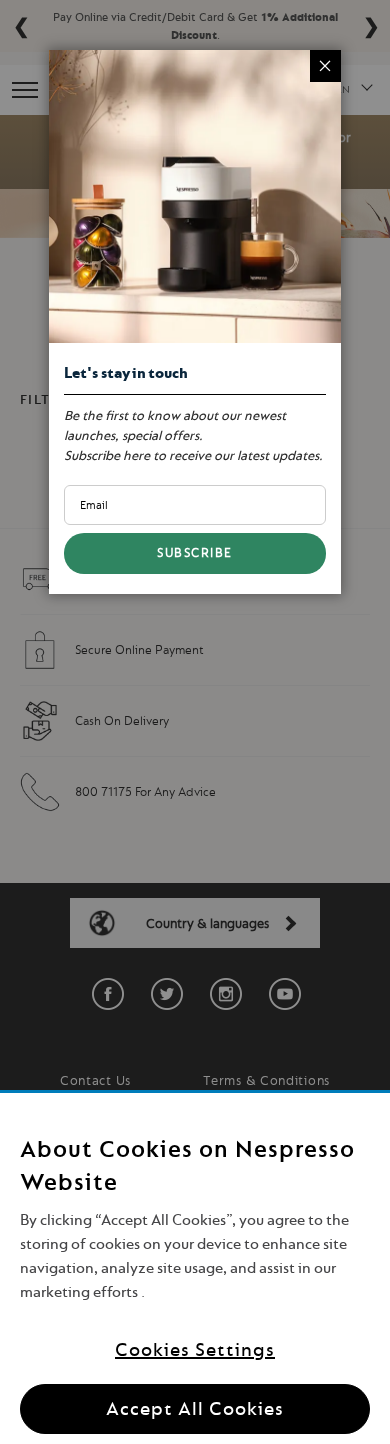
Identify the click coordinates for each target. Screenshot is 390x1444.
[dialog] (195, 722)
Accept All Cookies (195, 1408)
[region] (195, 1268)
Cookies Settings (195, 1349)
